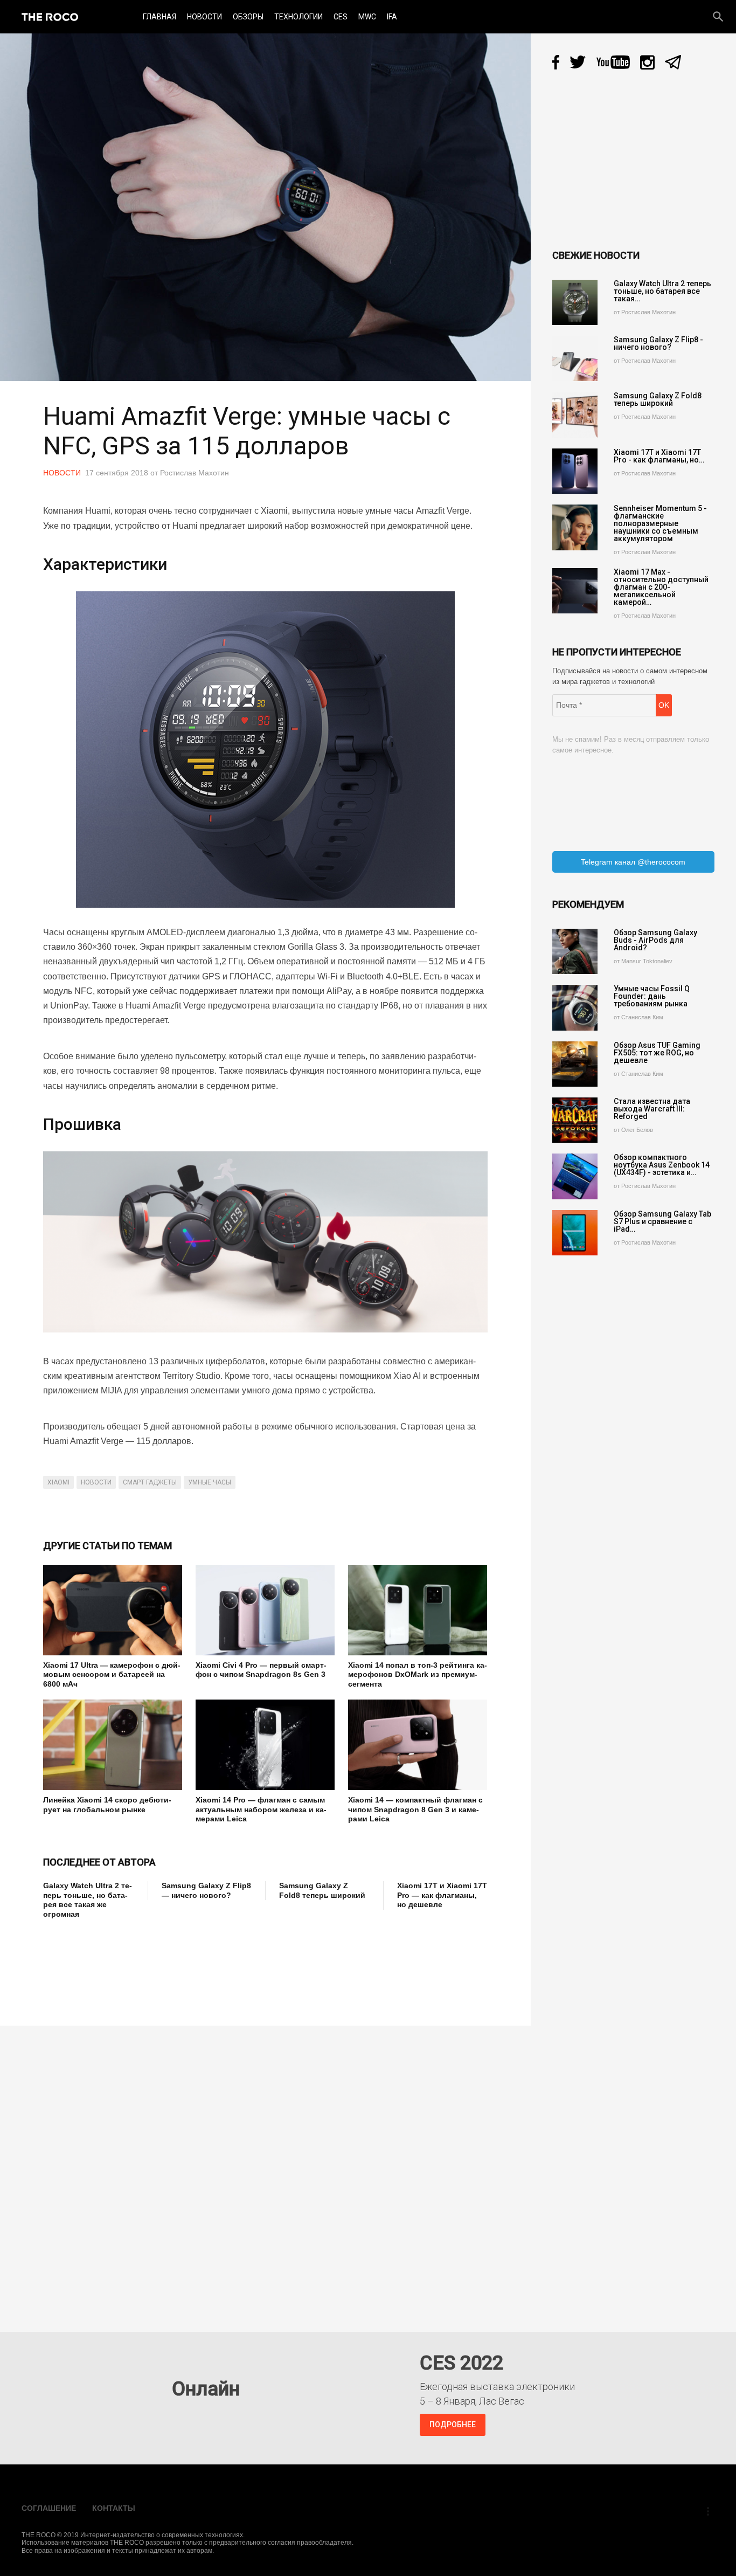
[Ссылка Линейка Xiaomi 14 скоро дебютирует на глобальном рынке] (113, 1745)
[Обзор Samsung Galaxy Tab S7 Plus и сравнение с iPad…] (575, 1233)
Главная (159, 17)
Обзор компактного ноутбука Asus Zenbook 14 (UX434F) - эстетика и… (662, 1165)
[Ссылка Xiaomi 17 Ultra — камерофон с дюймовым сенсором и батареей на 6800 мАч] (113, 1610)
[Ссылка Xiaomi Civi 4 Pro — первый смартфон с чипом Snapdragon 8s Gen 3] (265, 1610)
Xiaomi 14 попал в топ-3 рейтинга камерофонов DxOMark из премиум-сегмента (418, 1674)
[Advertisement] (239, 1965)
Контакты (114, 2508)
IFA (392, 17)
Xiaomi (58, 1482)
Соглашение (49, 2508)
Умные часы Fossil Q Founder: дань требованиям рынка (652, 996)
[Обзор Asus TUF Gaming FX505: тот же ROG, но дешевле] (575, 1064)
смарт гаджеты (150, 1482)
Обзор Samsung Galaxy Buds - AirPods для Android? (655, 940)
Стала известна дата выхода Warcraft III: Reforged (652, 1109)
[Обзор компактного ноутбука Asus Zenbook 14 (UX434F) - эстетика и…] (575, 1176)
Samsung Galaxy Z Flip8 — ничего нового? (206, 1890)
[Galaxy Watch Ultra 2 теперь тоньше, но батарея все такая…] (575, 302)
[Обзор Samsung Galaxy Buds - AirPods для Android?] (575, 951)
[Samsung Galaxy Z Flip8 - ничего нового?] (575, 358)
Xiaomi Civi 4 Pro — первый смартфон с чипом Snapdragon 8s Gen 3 (261, 1670)
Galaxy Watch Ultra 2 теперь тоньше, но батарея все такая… (662, 291)
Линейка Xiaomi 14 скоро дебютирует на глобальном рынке (107, 1805)
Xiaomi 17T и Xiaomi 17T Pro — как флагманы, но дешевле (442, 1895)
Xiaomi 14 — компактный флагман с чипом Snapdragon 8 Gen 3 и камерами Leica (415, 1809)
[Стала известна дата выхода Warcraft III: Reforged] (575, 1120)
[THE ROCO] (50, 17)
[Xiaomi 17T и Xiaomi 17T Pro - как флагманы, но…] (575, 471)
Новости (204, 17)
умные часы (210, 1482)
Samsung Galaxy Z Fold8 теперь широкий (322, 1890)
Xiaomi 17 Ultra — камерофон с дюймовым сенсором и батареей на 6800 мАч (112, 1674)
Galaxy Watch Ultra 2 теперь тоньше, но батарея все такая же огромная (88, 1900)
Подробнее (453, 2425)
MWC (367, 17)
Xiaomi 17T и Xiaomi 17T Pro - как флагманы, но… (659, 456)
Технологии (298, 17)
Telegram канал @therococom (633, 862)
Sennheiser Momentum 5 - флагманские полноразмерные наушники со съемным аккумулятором (660, 523)
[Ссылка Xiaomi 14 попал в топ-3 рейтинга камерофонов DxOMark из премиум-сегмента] (418, 1610)
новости (96, 1482)
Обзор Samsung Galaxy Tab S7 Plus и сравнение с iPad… (662, 1221)
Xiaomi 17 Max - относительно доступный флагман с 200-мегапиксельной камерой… (661, 587)
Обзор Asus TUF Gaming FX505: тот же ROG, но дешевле (657, 1053)
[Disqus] (268, 2171)
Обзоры (248, 17)
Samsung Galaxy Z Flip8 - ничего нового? (658, 343)
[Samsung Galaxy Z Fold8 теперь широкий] (575, 415)
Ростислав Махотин (195, 473)
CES (341, 17)
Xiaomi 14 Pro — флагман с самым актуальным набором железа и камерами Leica (261, 1809)
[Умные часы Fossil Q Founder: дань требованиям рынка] (575, 1007)
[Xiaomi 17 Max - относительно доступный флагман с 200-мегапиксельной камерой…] (575, 591)
